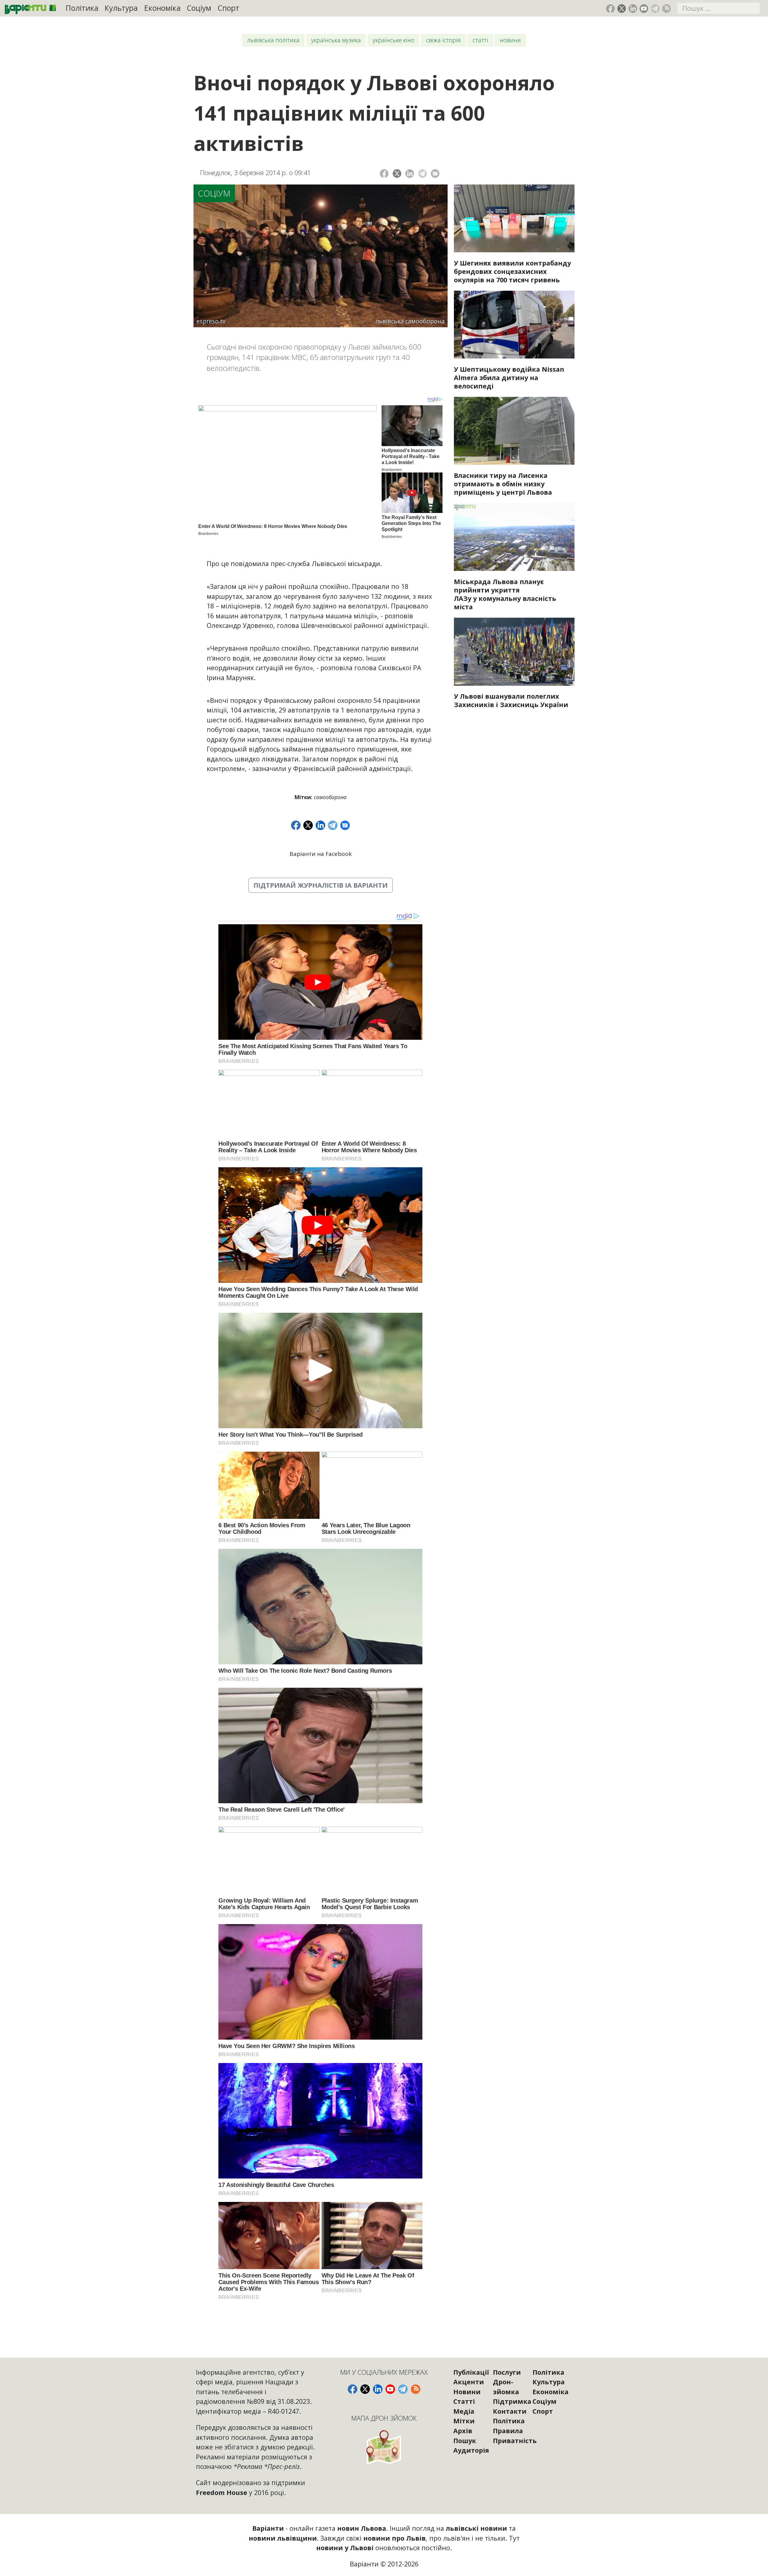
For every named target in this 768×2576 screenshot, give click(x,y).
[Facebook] (384, 174)
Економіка (162, 8)
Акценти (469, 2382)
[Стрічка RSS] (666, 9)
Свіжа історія (443, 40)
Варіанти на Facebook (321, 854)
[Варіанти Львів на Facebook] (610, 9)
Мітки (464, 2421)
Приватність (515, 2441)
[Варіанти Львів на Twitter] (622, 9)
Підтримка (512, 2401)
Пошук (465, 2441)
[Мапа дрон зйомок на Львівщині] (384, 2447)
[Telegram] (423, 174)
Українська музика (336, 40)
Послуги (507, 2372)
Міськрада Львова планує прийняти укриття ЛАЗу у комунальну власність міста (505, 594)
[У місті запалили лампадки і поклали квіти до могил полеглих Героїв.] (514, 652)
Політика (82, 8)
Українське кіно (393, 40)
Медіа (464, 2411)
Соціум (199, 8)
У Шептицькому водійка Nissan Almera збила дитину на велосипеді (509, 378)
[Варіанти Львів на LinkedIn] (633, 9)
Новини (510, 40)
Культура (121, 8)
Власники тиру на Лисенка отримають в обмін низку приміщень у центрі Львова (503, 484)
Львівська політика (273, 40)
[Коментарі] (435, 174)
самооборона (330, 797)
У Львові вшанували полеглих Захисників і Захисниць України (511, 700)
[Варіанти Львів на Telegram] (655, 9)
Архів (463, 2431)
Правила (508, 2431)
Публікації (471, 2372)
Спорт (229, 8)
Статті (480, 40)
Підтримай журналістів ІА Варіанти (321, 885)
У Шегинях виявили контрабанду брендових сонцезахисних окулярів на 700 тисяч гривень (512, 271)
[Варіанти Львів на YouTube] (644, 9)
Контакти (510, 2411)
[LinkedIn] (410, 174)
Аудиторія (471, 2450)
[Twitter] (397, 174)
